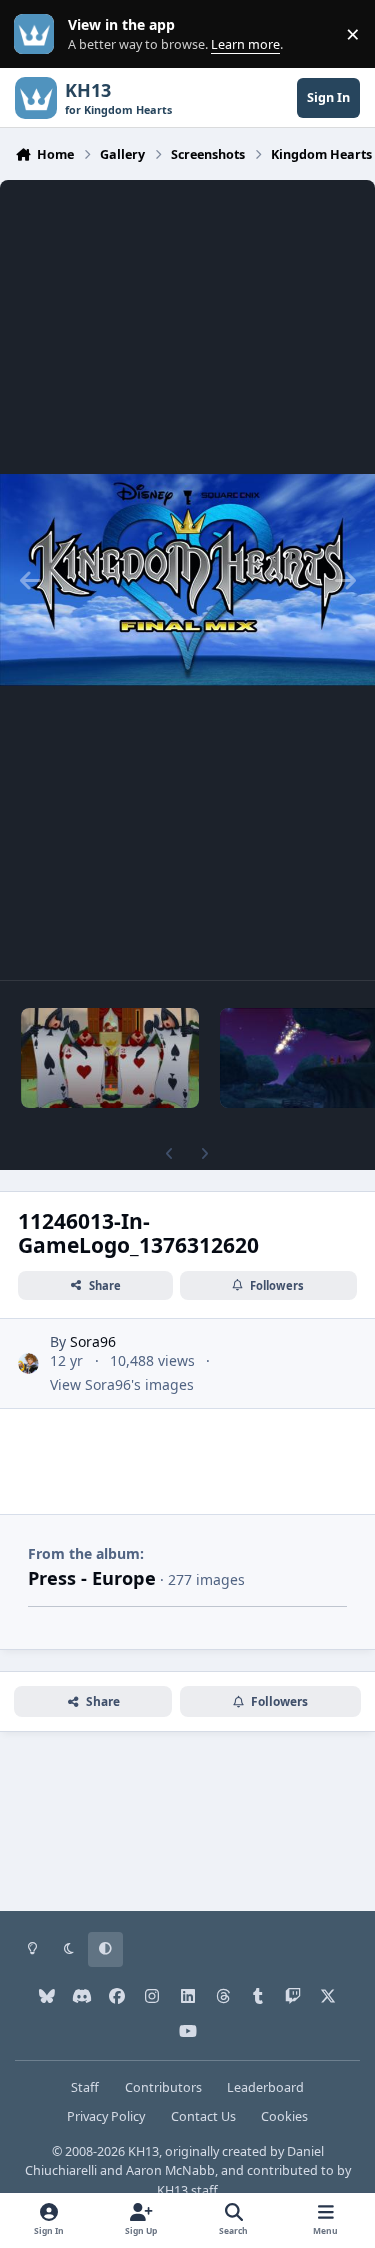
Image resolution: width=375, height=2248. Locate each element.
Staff (85, 2087)
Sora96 (93, 1341)
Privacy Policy (106, 2116)
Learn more (38, 34)
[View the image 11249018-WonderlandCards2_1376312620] (110, 1058)
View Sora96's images (122, 1384)
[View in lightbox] (187, 580)
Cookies (284, 2116)
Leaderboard (265, 2087)
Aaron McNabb (170, 2170)
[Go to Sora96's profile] (28, 1363)
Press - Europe (92, 1578)
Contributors (163, 2087)
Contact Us (203, 2116)
